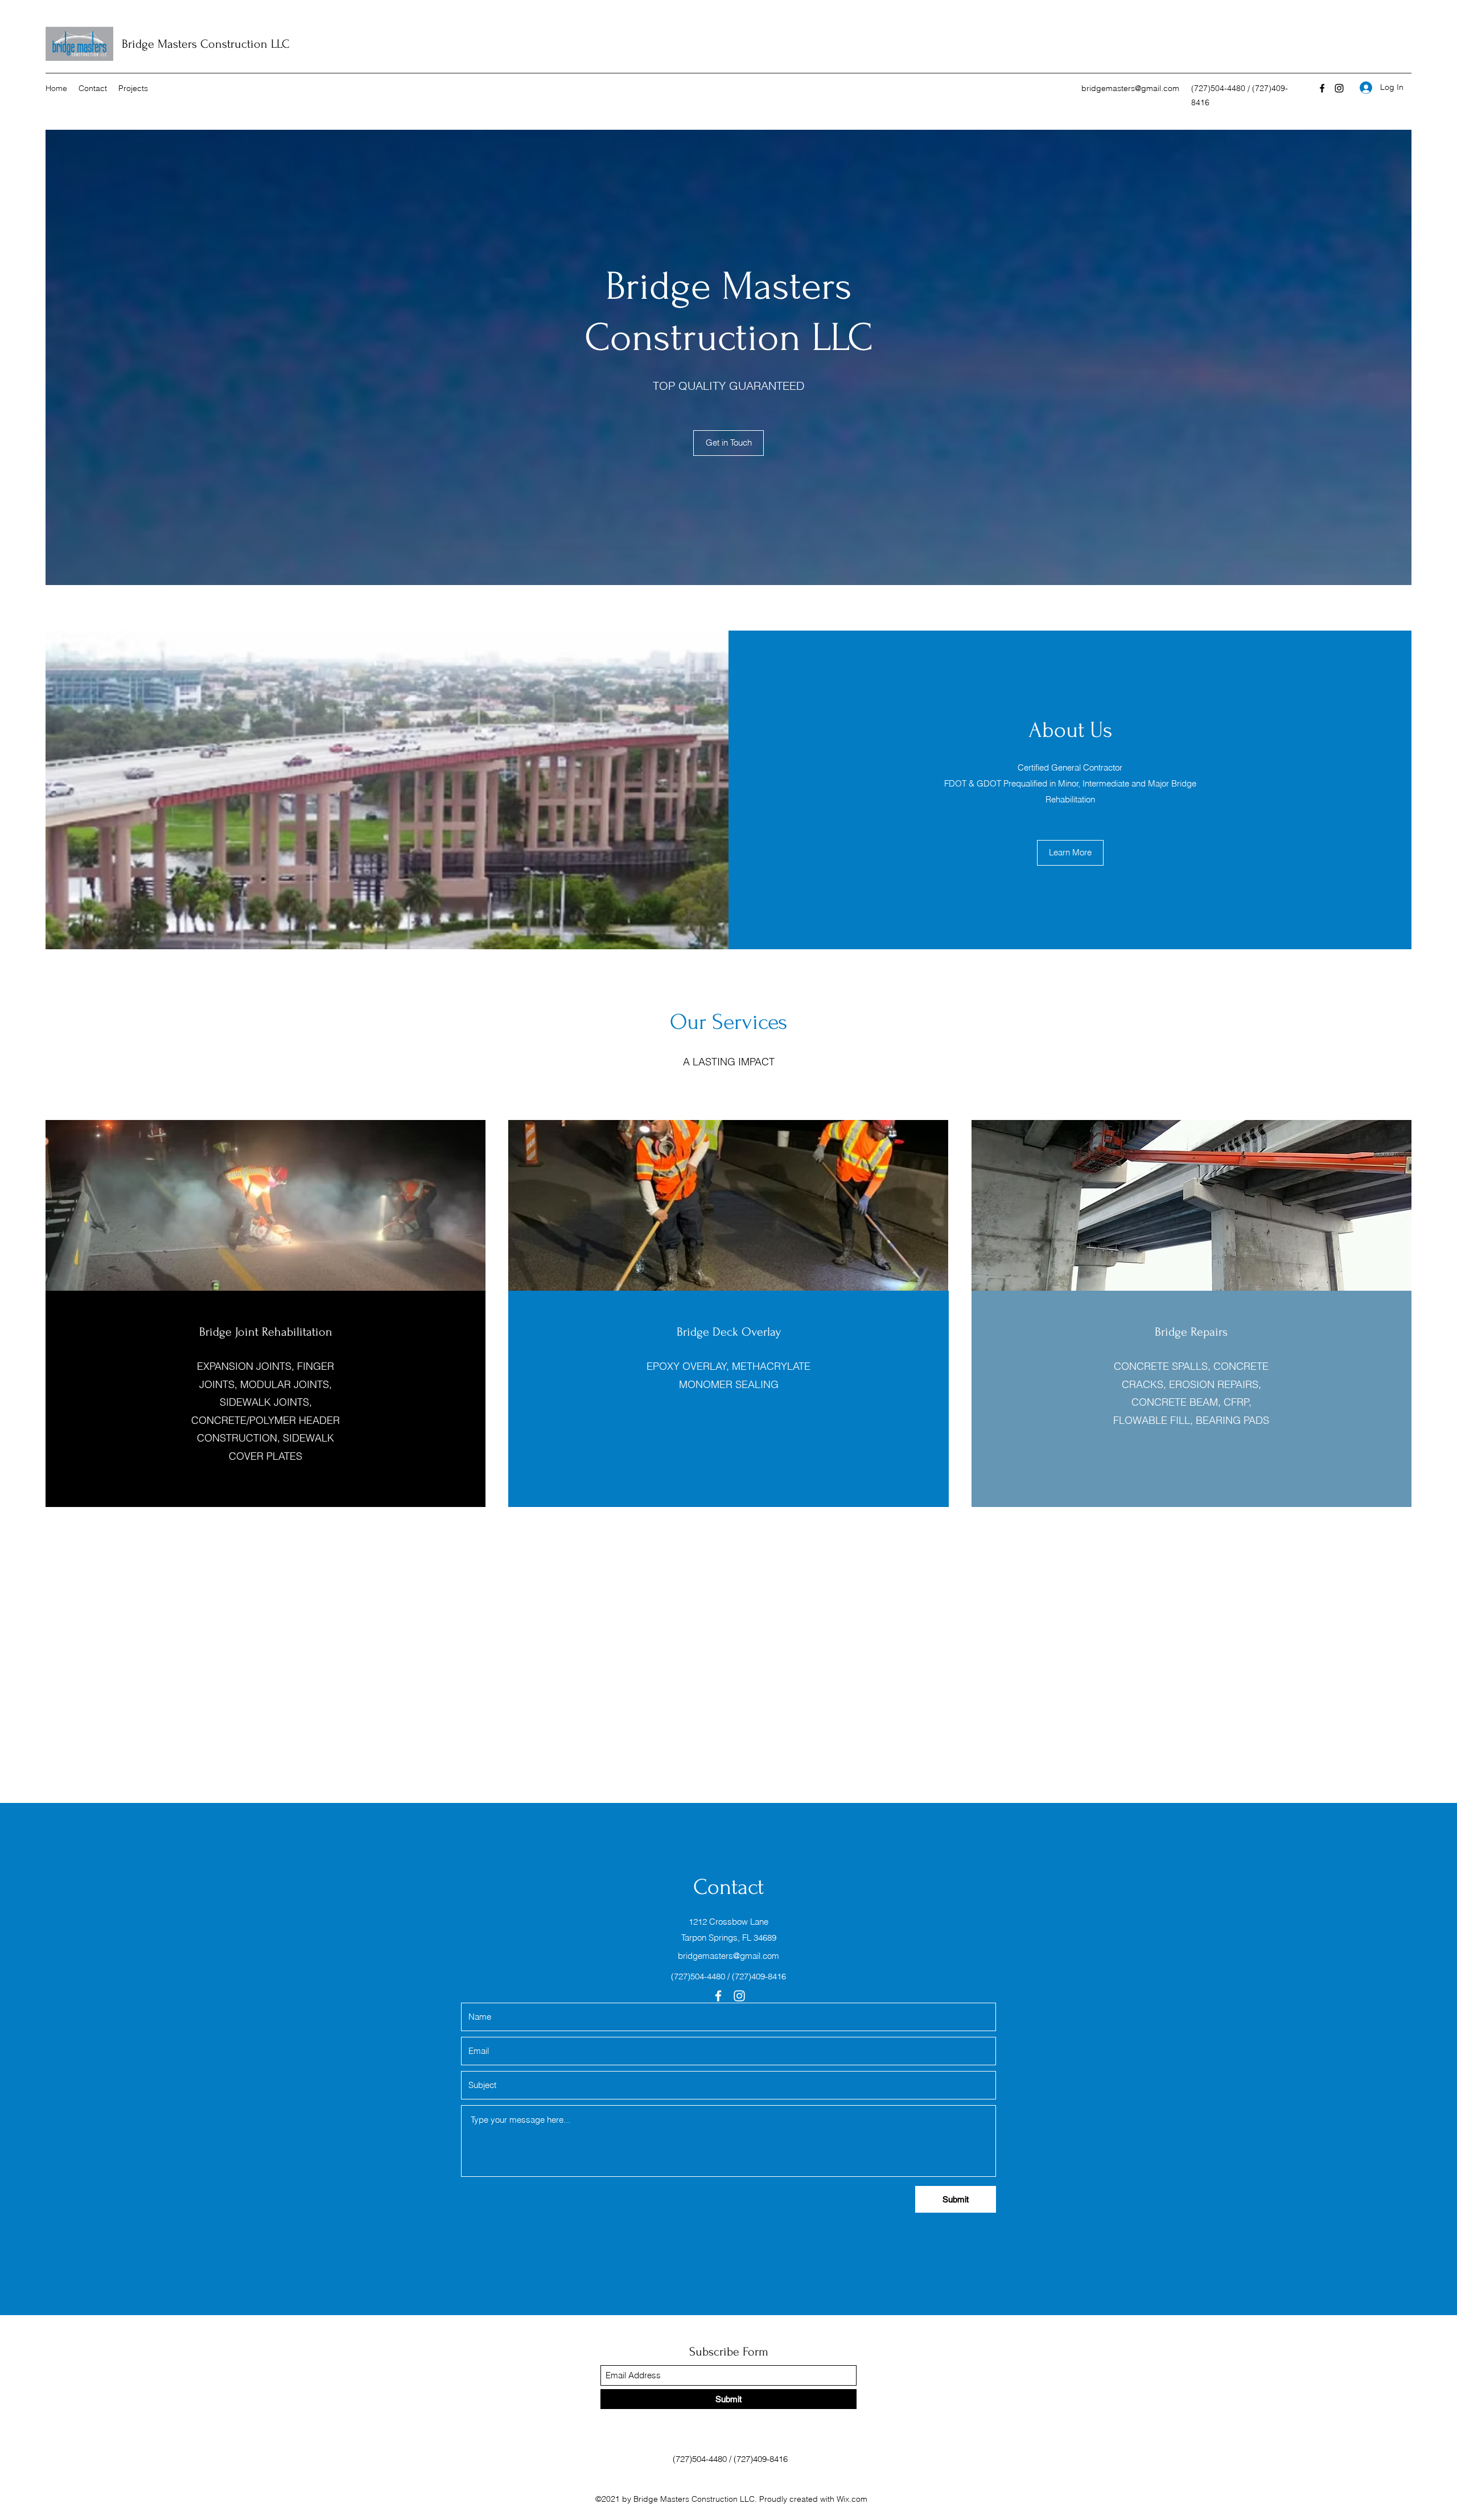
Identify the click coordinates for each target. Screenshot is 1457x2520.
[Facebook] (1322, 88)
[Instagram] (1339, 88)
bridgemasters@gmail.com (1130, 88)
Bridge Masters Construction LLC (206, 44)
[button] (1070, 853)
